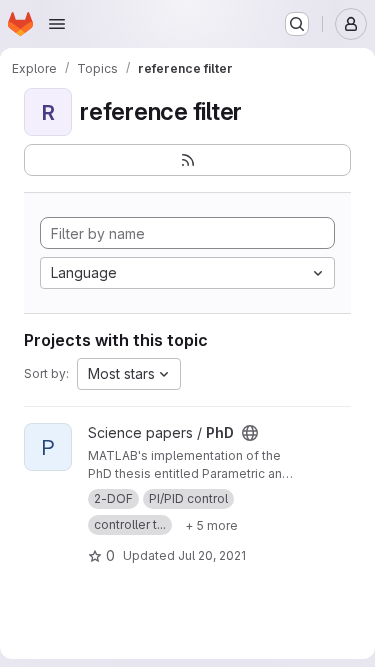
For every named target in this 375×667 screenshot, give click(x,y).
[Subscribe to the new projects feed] (187, 160)
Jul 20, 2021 (212, 555)
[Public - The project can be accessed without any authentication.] (250, 433)
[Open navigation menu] (57, 24)
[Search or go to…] (297, 24)
